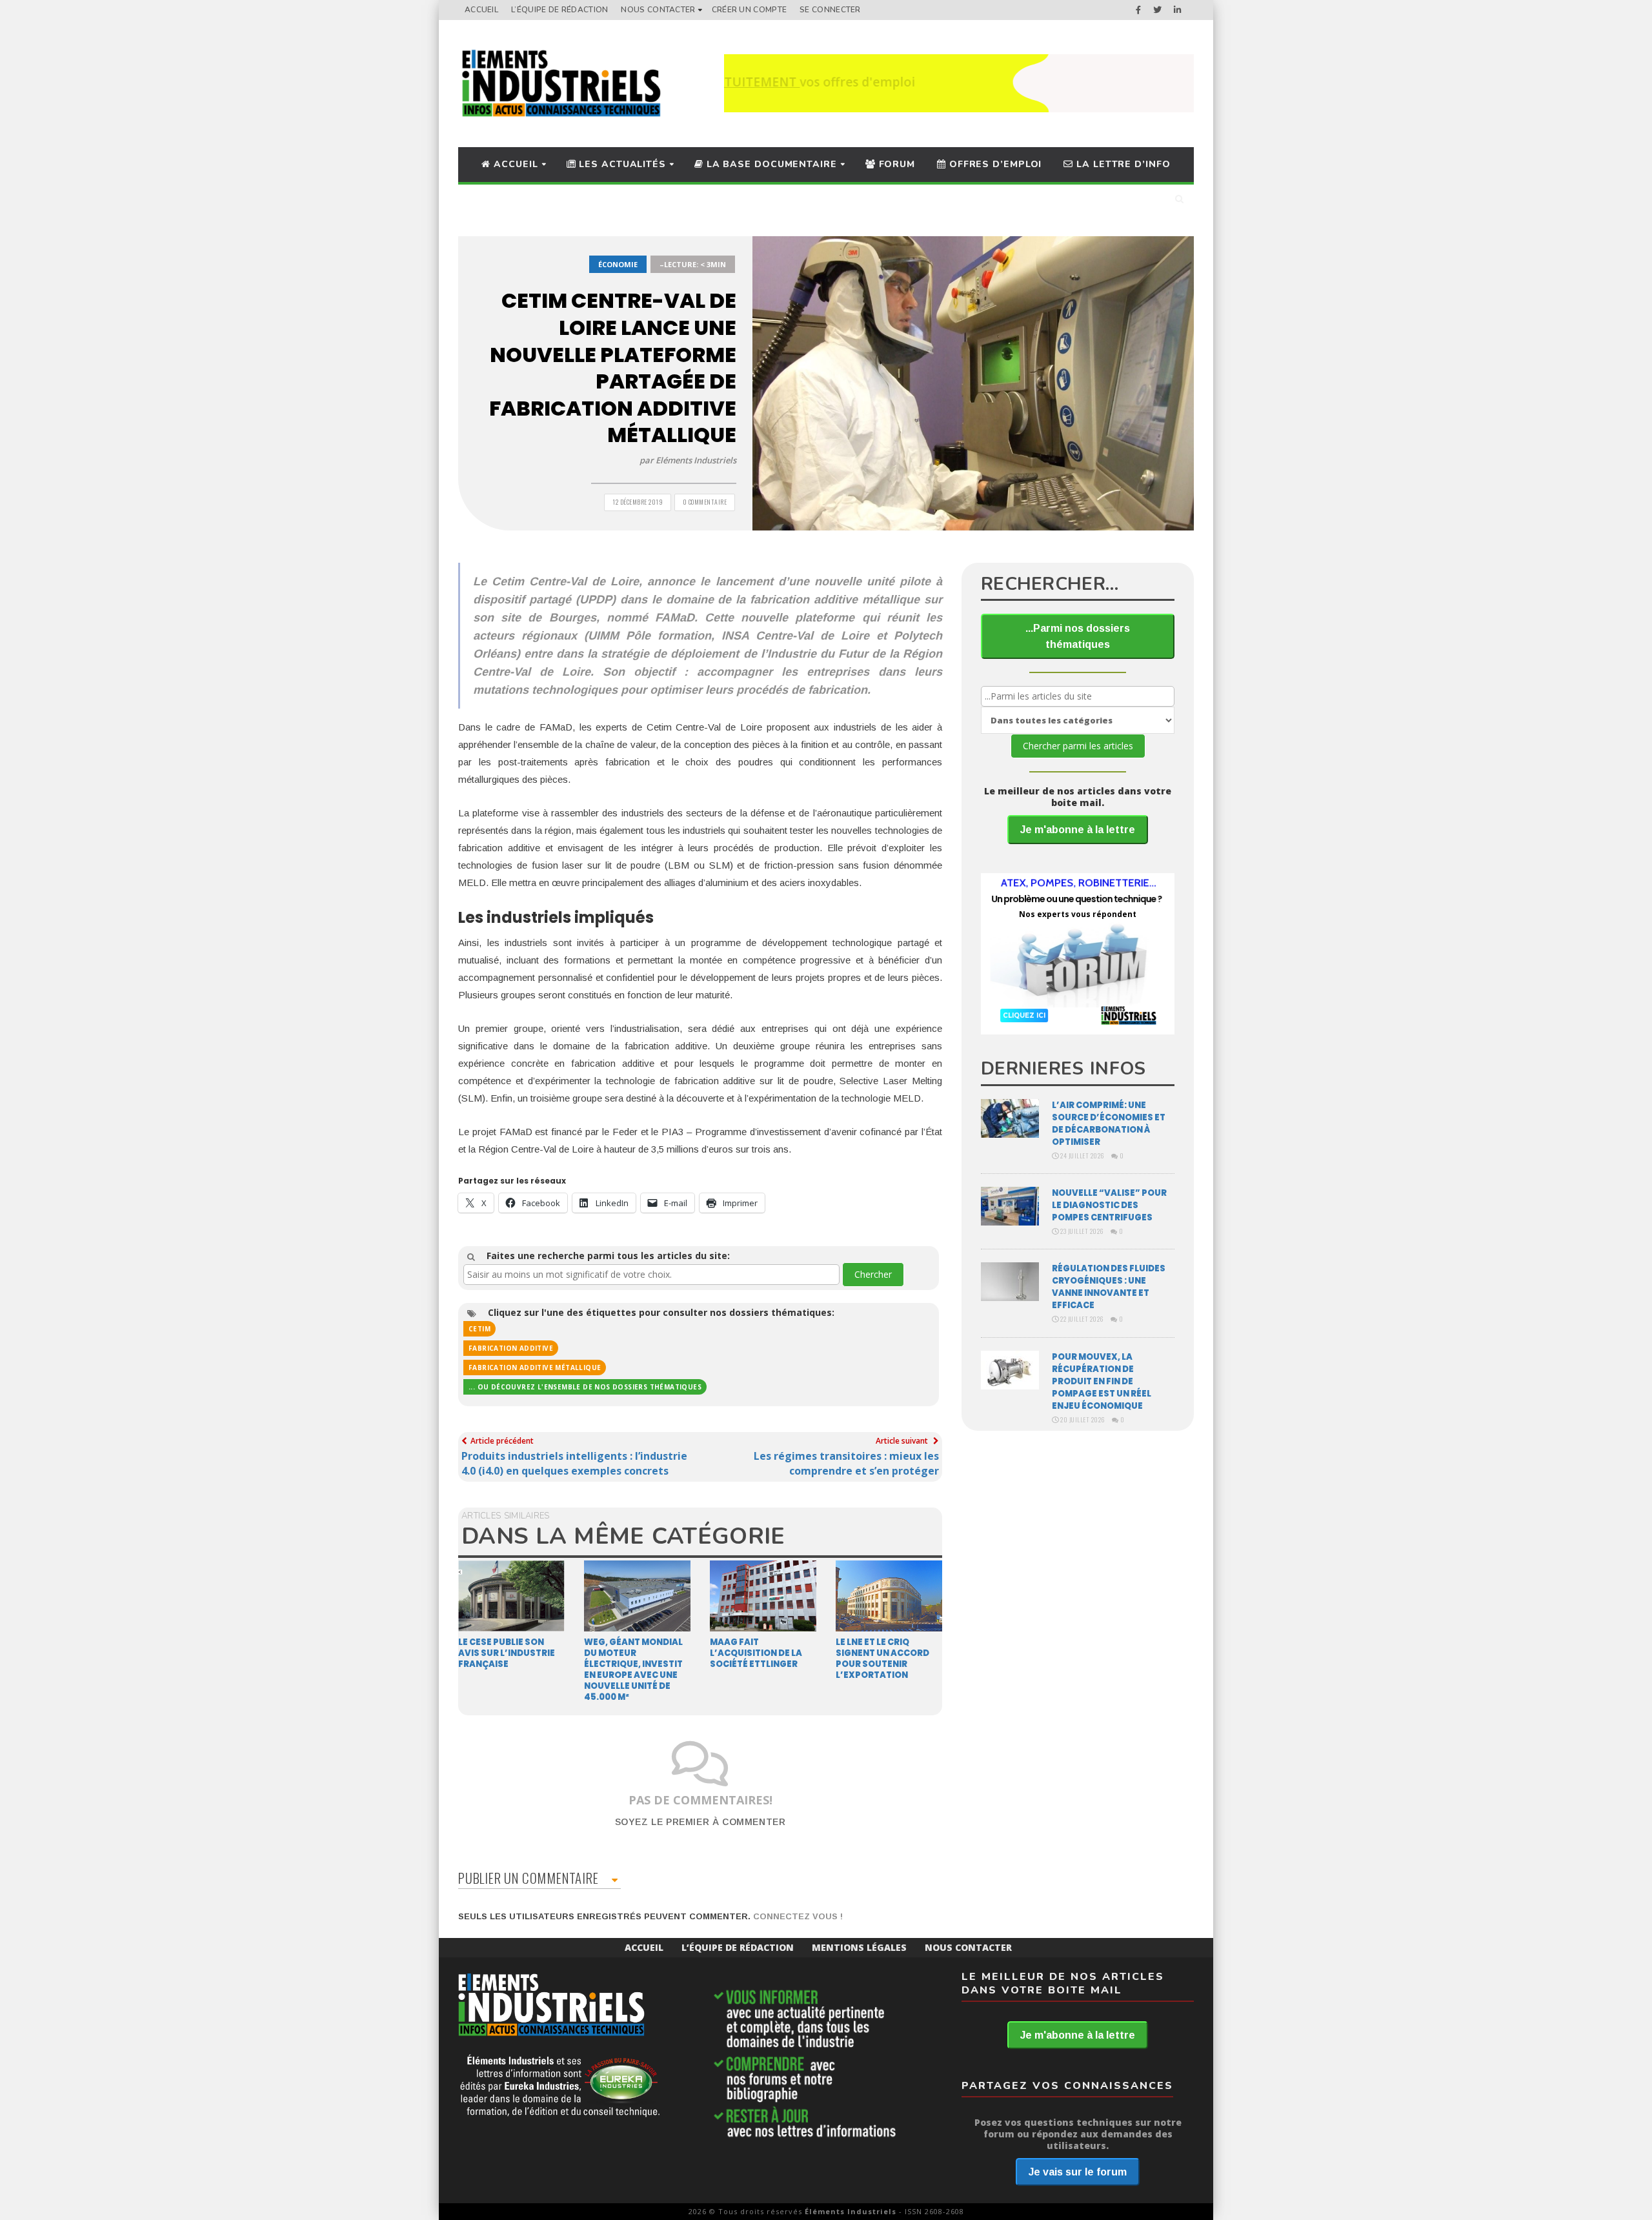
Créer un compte (750, 10)
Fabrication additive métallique (535, 1367)
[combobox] (651, 1275)
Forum (895, 164)
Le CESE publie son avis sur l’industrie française (507, 1653)
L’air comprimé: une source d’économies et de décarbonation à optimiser (1109, 1124)
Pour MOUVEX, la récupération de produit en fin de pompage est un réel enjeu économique (1102, 1381)
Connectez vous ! (798, 1916)
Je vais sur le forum (1078, 2172)
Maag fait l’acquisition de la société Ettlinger (756, 1653)
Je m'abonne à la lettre (1078, 830)
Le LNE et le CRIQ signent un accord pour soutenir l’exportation (882, 1659)
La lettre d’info (1122, 164)
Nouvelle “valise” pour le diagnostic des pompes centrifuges (1109, 1205)
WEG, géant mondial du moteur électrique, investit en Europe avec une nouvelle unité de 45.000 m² (633, 1670)
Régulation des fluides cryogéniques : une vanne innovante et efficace (1109, 1287)
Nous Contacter (658, 10)
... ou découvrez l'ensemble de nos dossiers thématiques (585, 1387)
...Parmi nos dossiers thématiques (1078, 636)
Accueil (481, 10)
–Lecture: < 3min (693, 264)
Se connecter (830, 10)
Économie (618, 264)
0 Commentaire (705, 502)
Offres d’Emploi (994, 164)
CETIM (479, 1329)
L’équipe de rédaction (559, 10)
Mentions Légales (859, 1947)
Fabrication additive (511, 1348)
